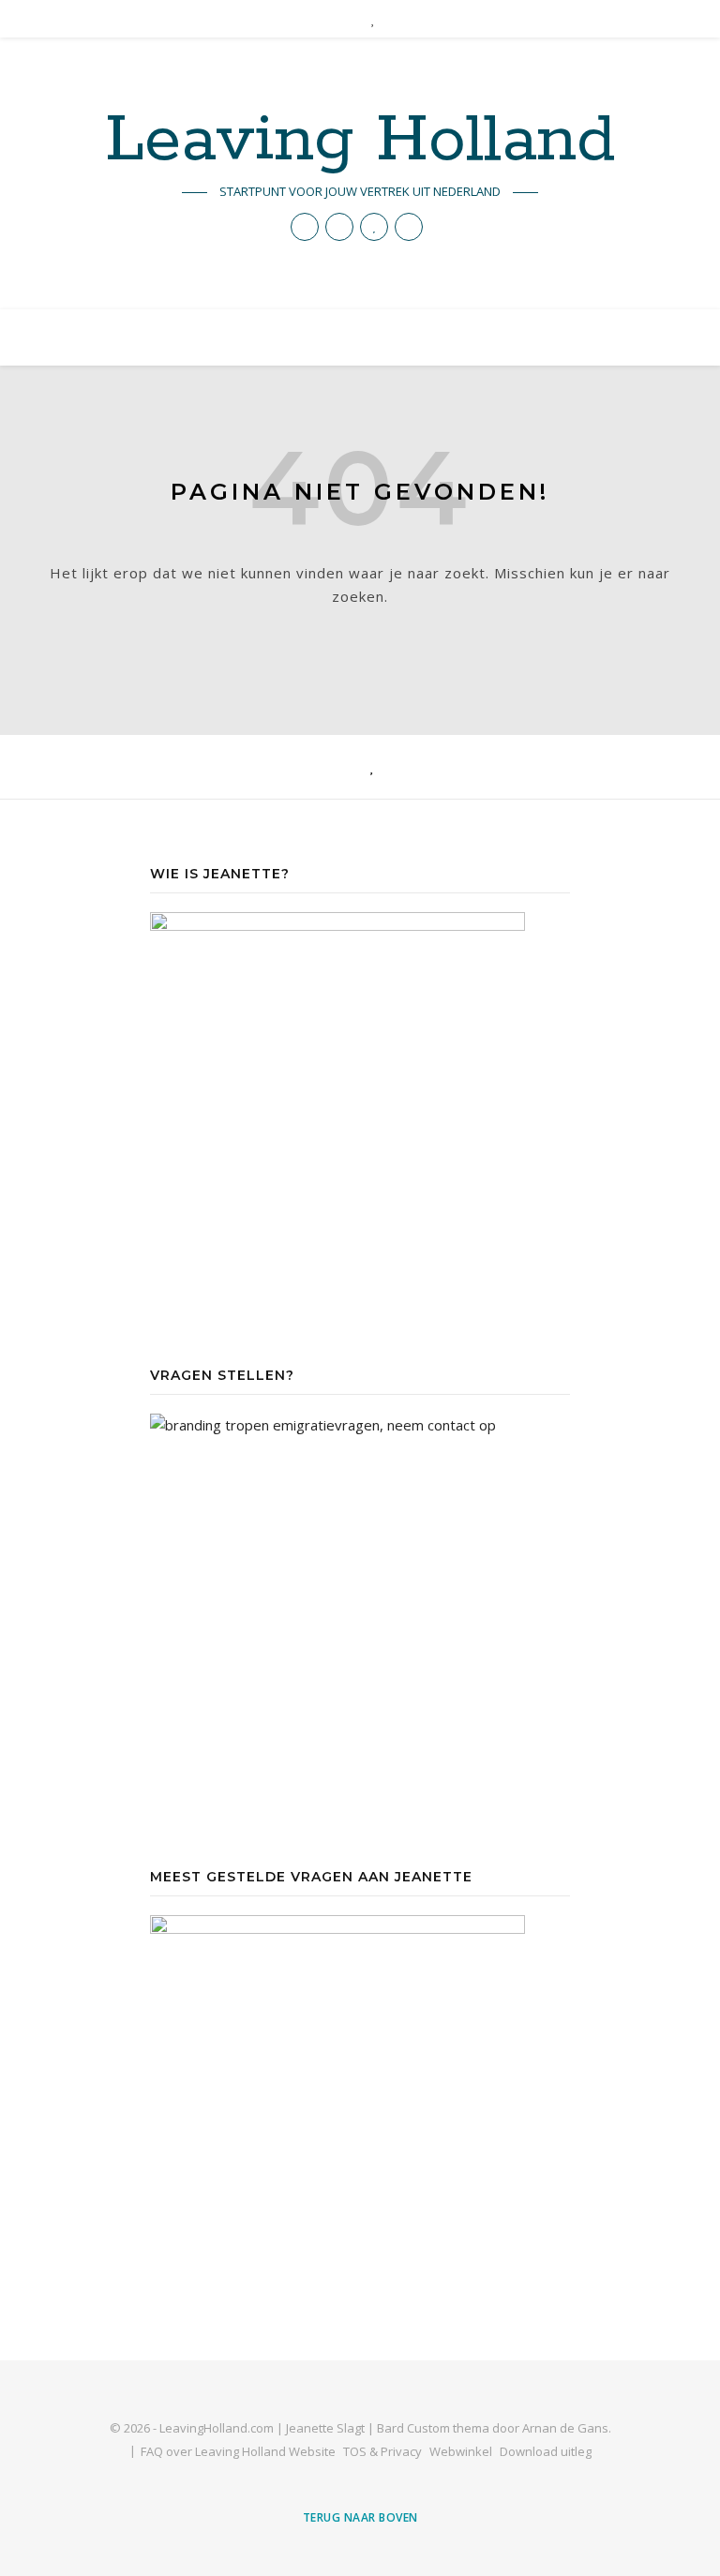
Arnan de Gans (565, 2428)
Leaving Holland (360, 142)
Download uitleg (546, 2451)
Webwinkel (461, 2451)
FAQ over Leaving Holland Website (238, 2451)
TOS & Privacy (382, 2451)
